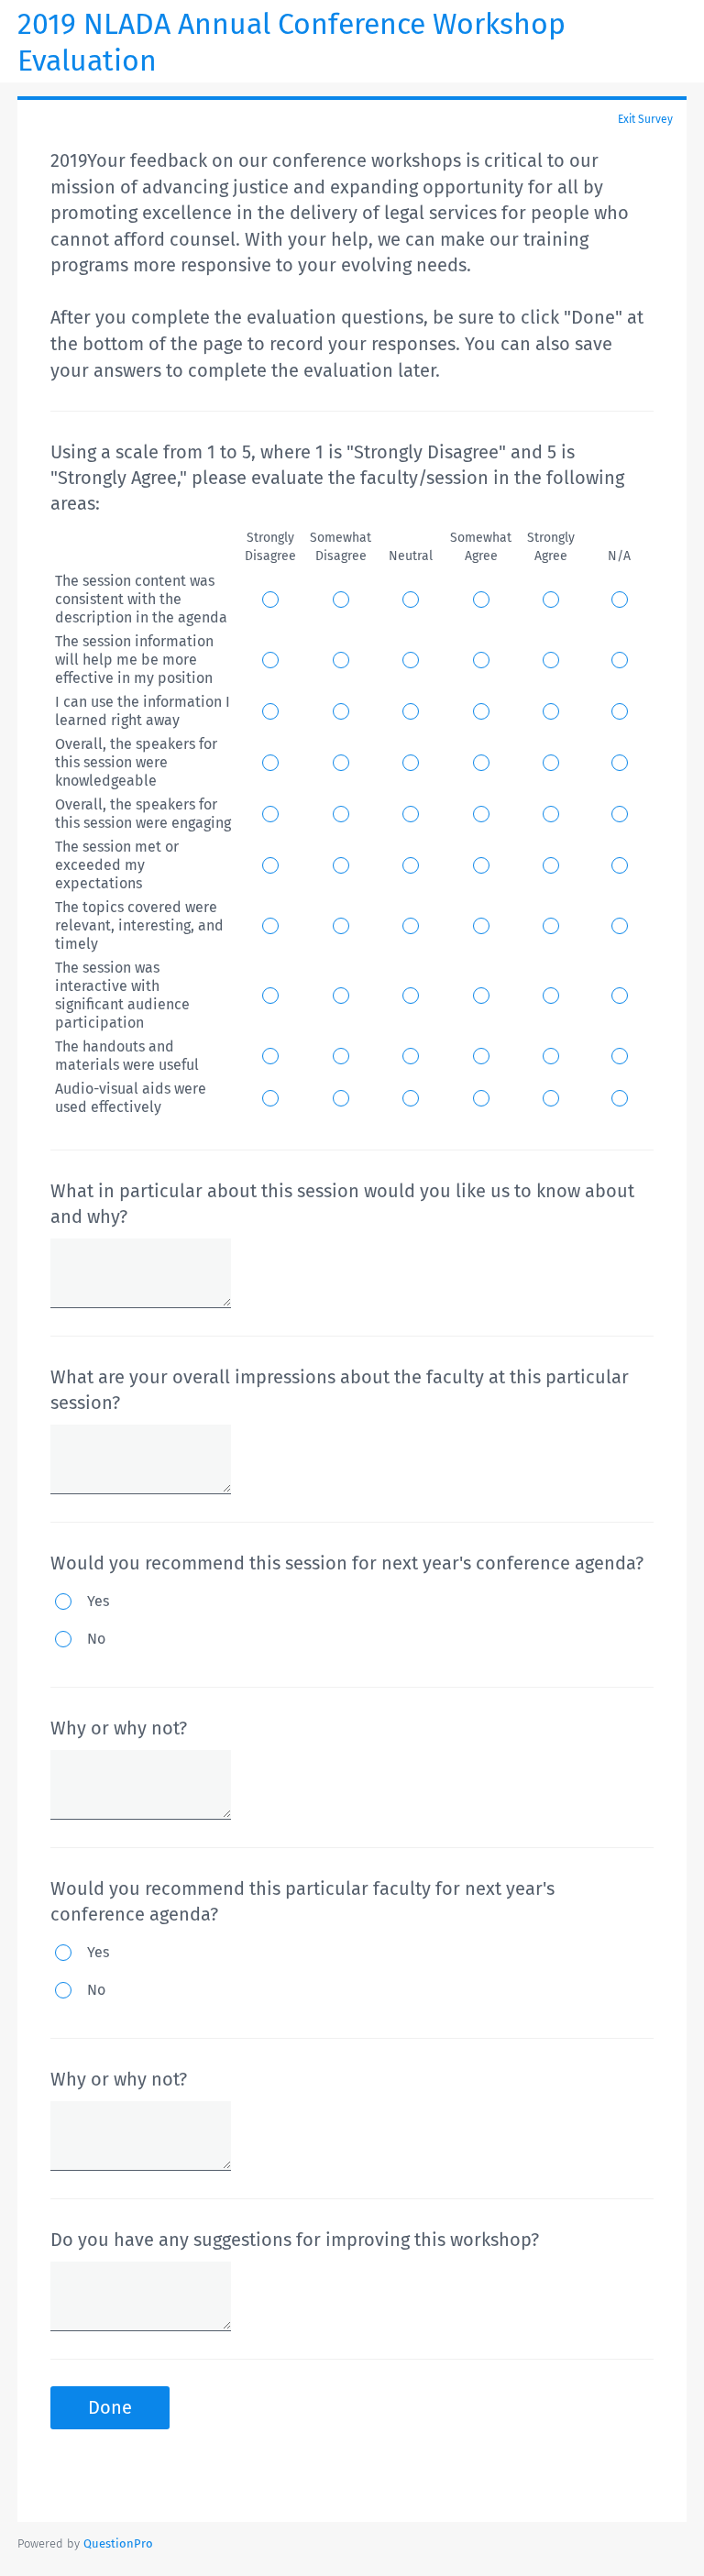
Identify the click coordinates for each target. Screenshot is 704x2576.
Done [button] (110, 2407)
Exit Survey (645, 119)
